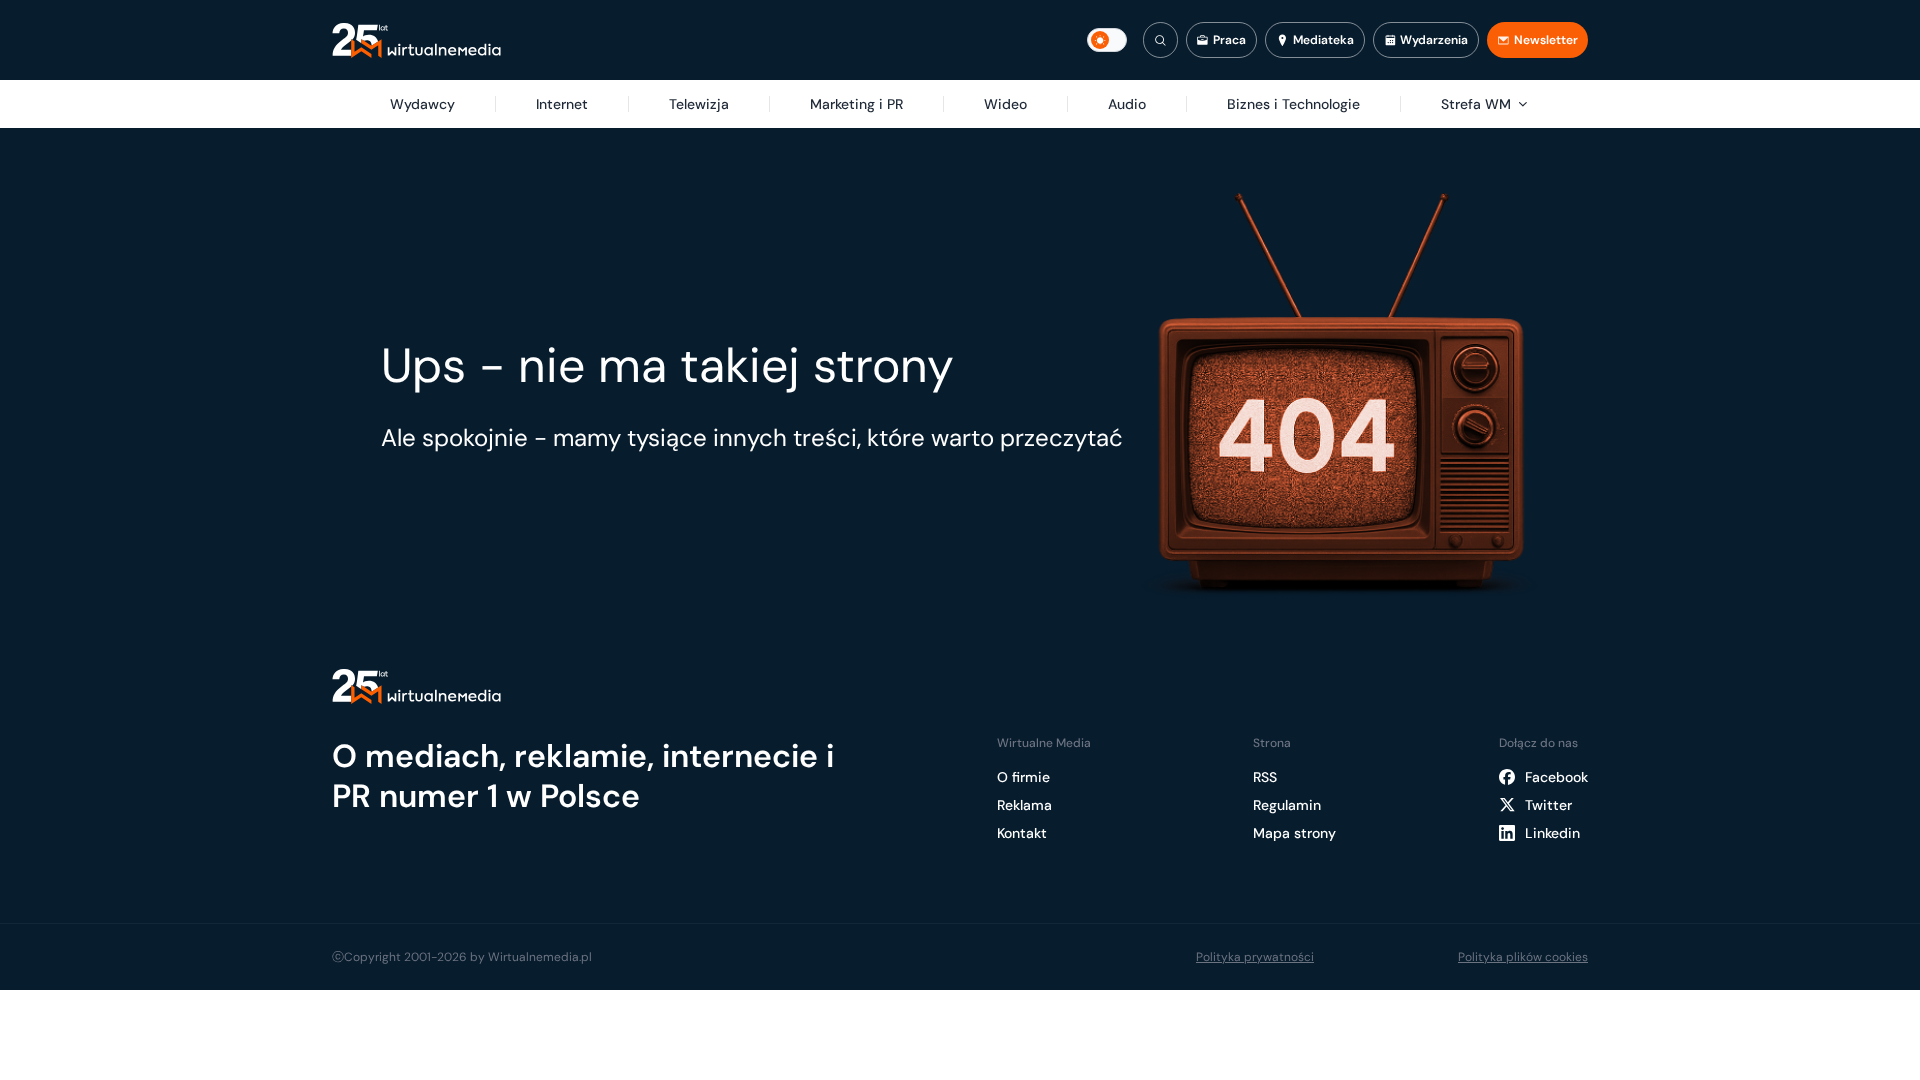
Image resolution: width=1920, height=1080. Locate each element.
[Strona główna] (416, 40)
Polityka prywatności (1255, 957)
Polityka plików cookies (1523, 957)
